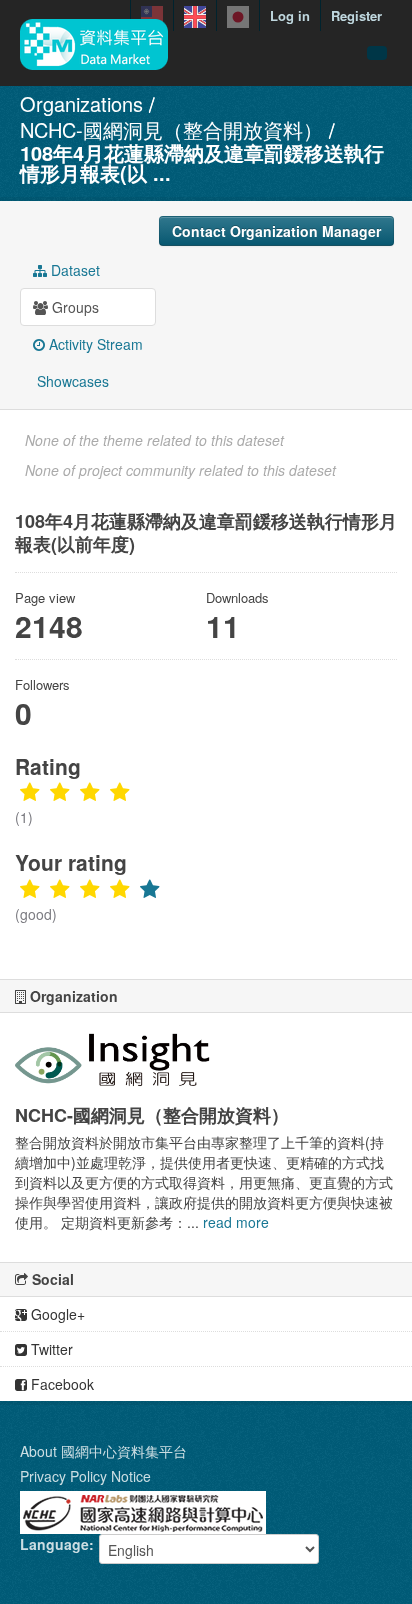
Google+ (56, 1314)
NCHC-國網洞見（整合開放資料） (171, 129)
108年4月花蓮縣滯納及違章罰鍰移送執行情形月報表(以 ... (202, 162)
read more (236, 1222)
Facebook (60, 1384)
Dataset (73, 270)
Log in (290, 15)
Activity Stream (94, 344)
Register (356, 15)
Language (54, 1544)
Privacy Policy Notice (85, 1476)
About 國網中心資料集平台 (103, 1451)
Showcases (71, 381)
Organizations (81, 103)
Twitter (50, 1349)
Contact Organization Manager (276, 231)
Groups (73, 307)
